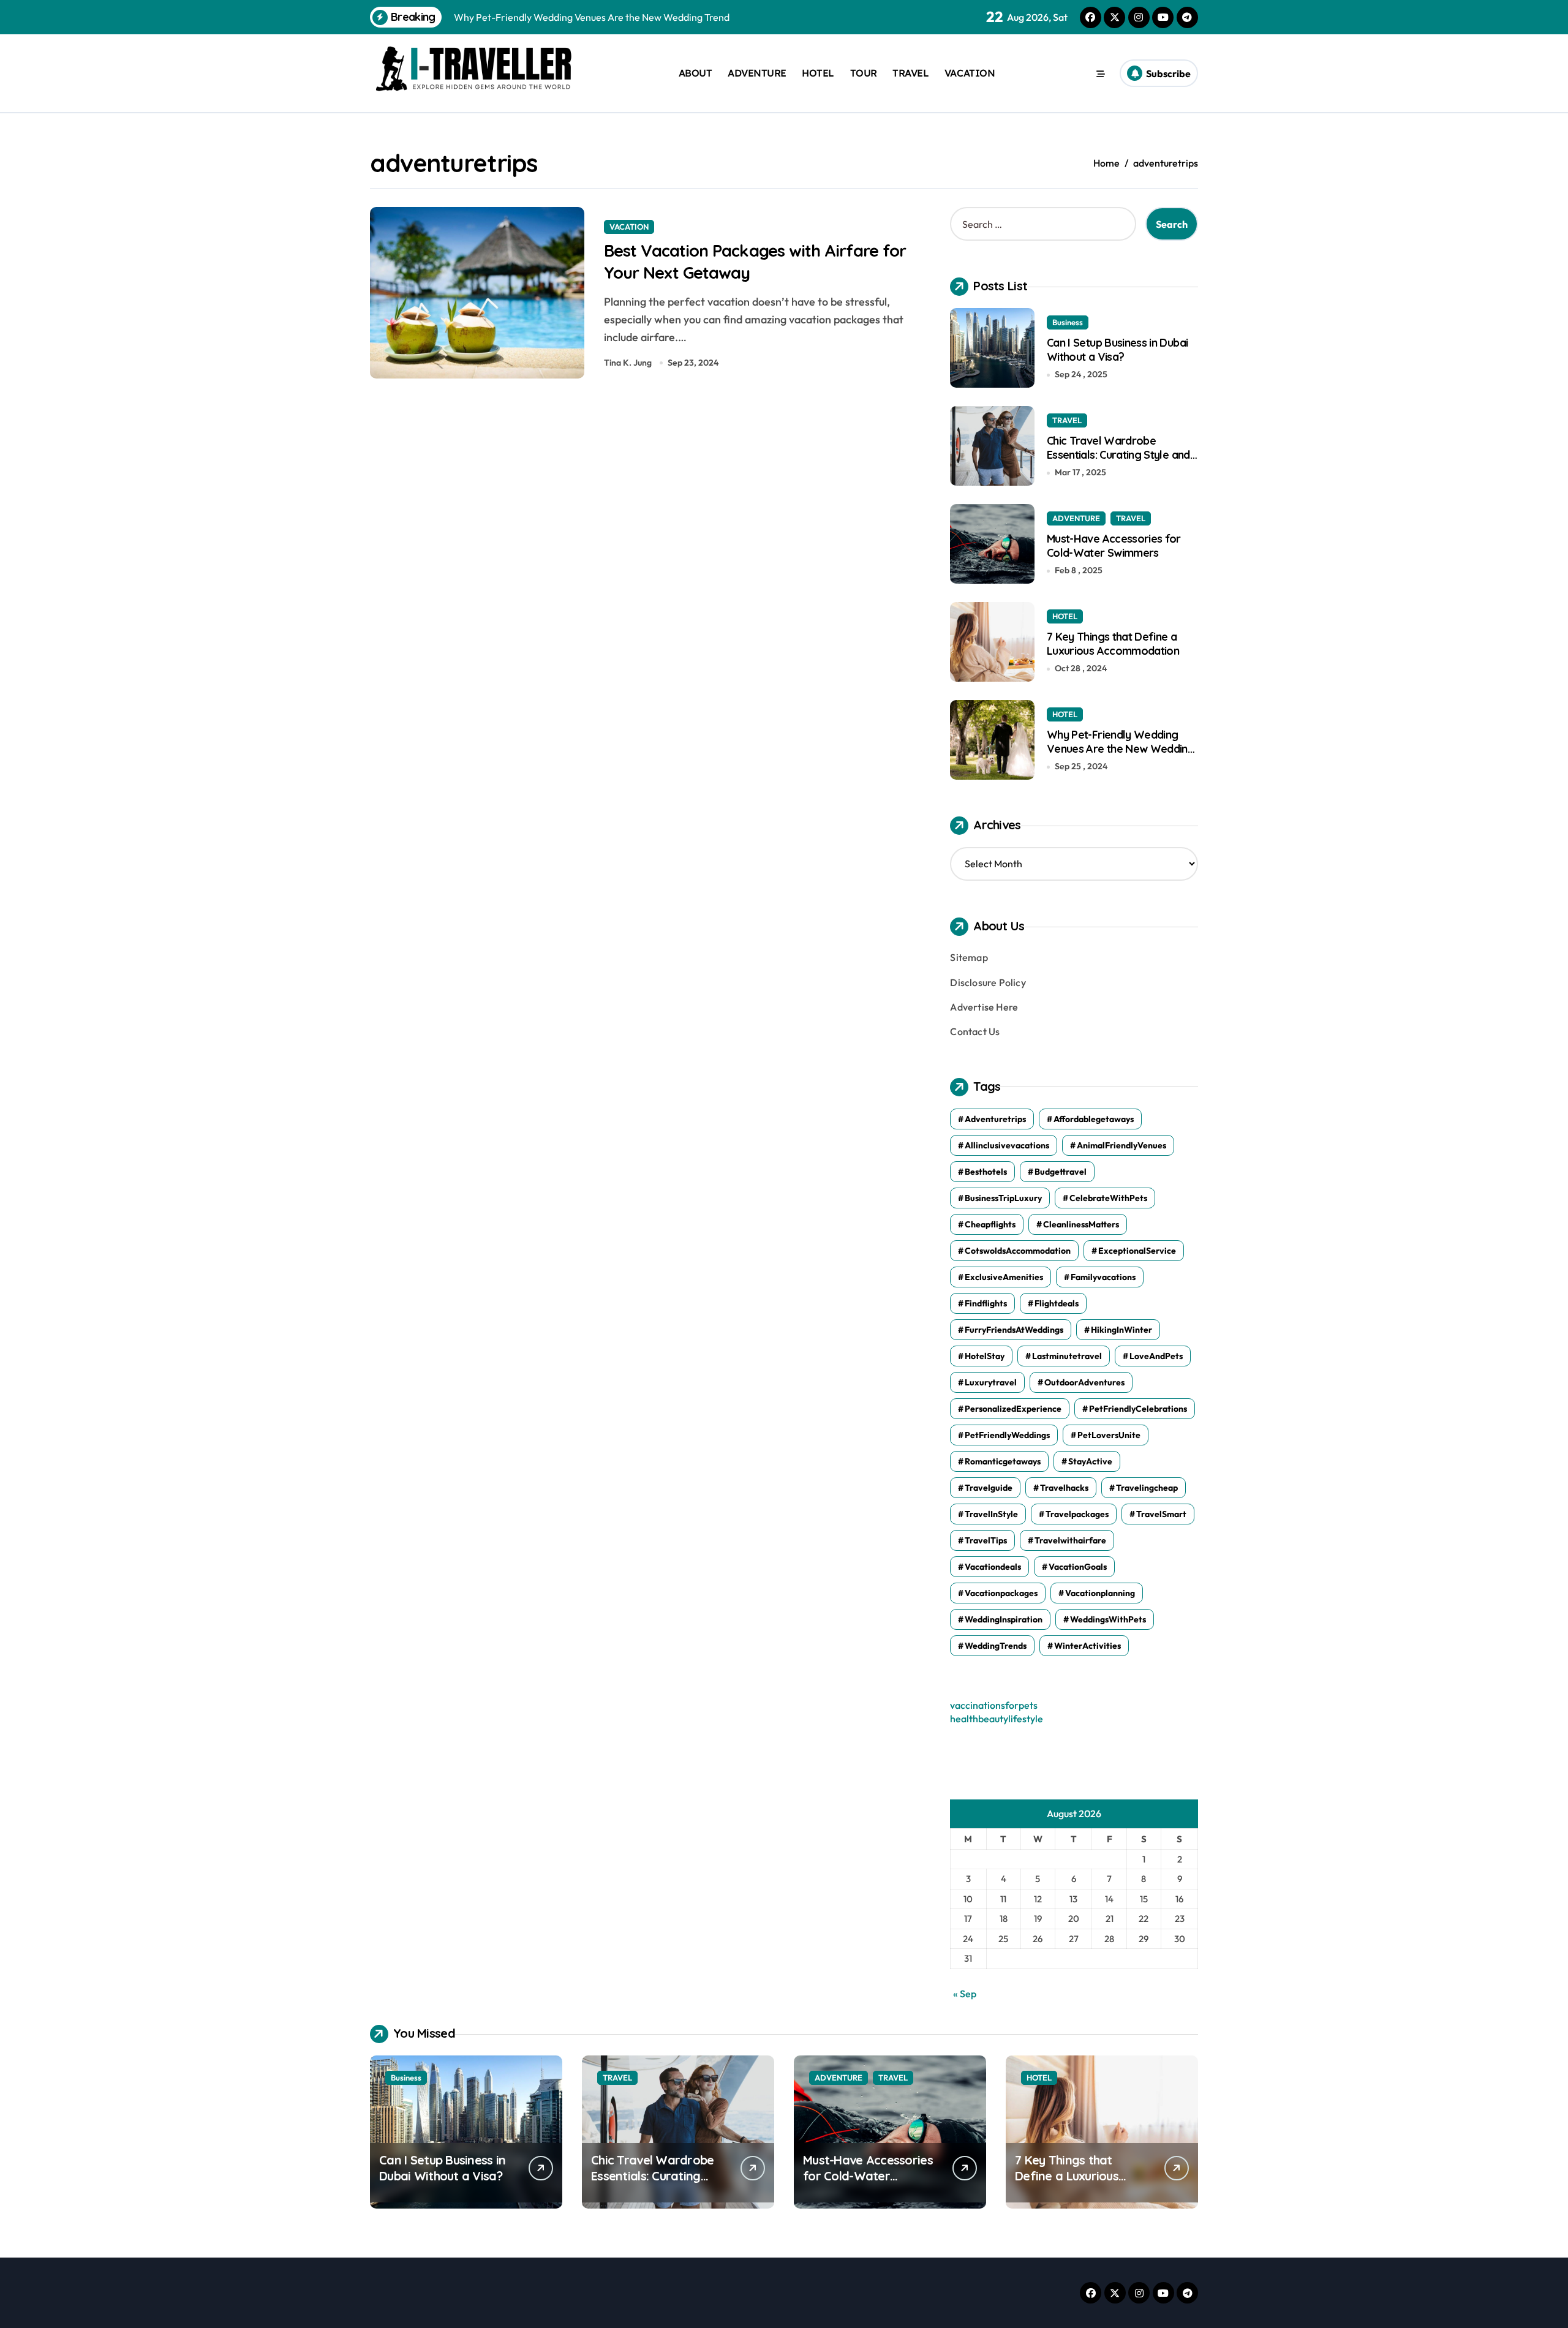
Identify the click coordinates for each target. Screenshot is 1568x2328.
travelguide (989, 1488)
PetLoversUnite (1109, 1435)
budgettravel (1061, 1172)
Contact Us (975, 1031)
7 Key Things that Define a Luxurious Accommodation (1113, 644)
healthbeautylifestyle (997, 1719)
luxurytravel (991, 1382)
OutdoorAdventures (1084, 1382)
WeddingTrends (996, 1646)
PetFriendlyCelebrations (1138, 1409)
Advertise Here (984, 1007)
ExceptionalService (1137, 1251)
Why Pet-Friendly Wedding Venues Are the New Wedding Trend (1121, 749)
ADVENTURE (757, 73)
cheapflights (990, 1224)
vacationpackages (1001, 1593)
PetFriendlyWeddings (1007, 1435)
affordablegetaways (1094, 1119)
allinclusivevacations (1007, 1145)
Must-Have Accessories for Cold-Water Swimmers (1114, 546)
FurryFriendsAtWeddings (1014, 1330)
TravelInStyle (991, 1514)
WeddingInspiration (1004, 1619)
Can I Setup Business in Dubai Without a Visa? (1117, 350)
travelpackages (1077, 1514)
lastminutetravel (1067, 1356)
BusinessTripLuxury (1003, 1198)
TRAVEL (910, 73)
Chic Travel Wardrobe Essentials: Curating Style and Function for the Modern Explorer (1118, 462)
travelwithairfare (1070, 1540)
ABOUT (695, 73)
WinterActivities (1087, 1646)
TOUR (864, 73)
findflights (986, 1303)
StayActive (1090, 1461)
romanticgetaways (1003, 1461)
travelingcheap (1147, 1488)
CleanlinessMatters (1081, 1224)
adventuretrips (995, 1119)
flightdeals (1057, 1303)
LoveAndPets (1156, 1356)
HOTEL (818, 73)
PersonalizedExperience (1013, 1409)
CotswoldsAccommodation (1018, 1251)
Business (1068, 322)
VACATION (970, 73)
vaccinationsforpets (994, 1705)
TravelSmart (1161, 1514)
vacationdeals (993, 1567)
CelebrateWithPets (1108, 1198)
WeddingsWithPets (1108, 1619)
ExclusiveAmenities (1004, 1277)
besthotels (986, 1172)
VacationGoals (1078, 1567)
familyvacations (1103, 1277)
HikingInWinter (1121, 1330)
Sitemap (969, 957)
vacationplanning (1100, 1593)
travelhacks (1064, 1488)
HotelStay (985, 1356)
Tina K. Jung (628, 363)
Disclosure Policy (988, 982)
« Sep (965, 1994)
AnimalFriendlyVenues (1121, 1145)
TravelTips (986, 1540)
